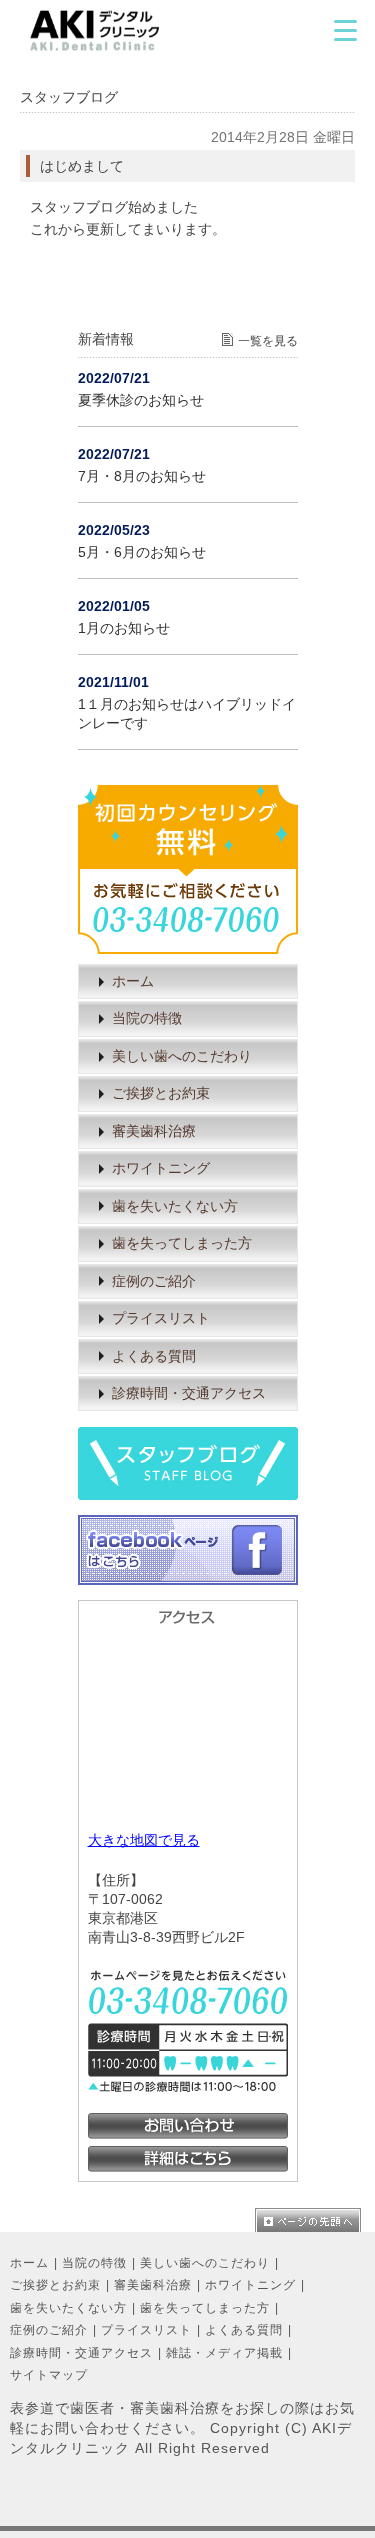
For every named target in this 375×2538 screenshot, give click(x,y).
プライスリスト (161, 1318)
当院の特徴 (147, 1018)
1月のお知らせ (124, 628)
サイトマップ (49, 2375)
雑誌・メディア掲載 (224, 2353)
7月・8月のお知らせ (142, 476)
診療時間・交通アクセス (189, 1393)
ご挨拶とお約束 (161, 1093)
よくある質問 (154, 1356)
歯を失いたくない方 (175, 1206)
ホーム (133, 981)
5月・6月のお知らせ (142, 552)
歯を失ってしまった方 (182, 1243)
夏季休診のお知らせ (141, 400)
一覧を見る (268, 341)
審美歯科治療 (154, 1131)
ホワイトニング (161, 1168)
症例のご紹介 (154, 1281)
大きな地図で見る (144, 1840)
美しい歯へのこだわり (182, 1056)
